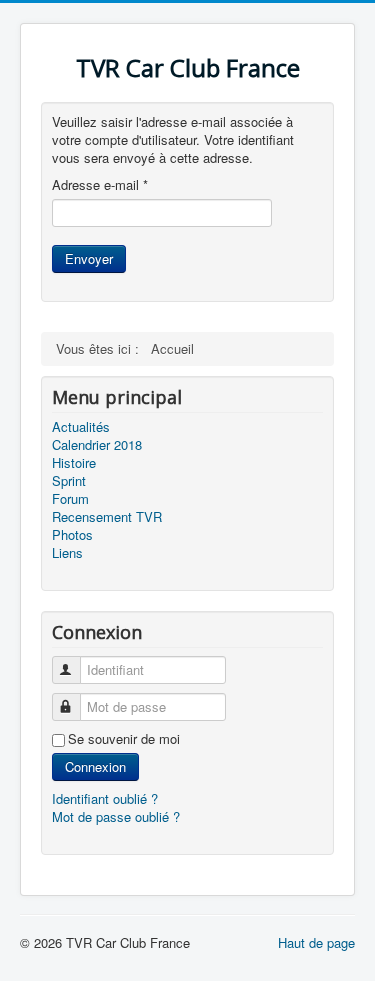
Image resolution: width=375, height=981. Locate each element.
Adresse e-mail (100, 185)
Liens (67, 553)
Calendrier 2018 (97, 445)
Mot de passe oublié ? (116, 816)
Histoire (74, 463)
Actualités (81, 427)
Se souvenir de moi (124, 739)
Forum (70, 499)
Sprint (69, 481)
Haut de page (316, 942)
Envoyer (89, 258)
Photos (72, 535)
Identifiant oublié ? (105, 798)
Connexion (95, 766)
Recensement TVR (107, 517)
